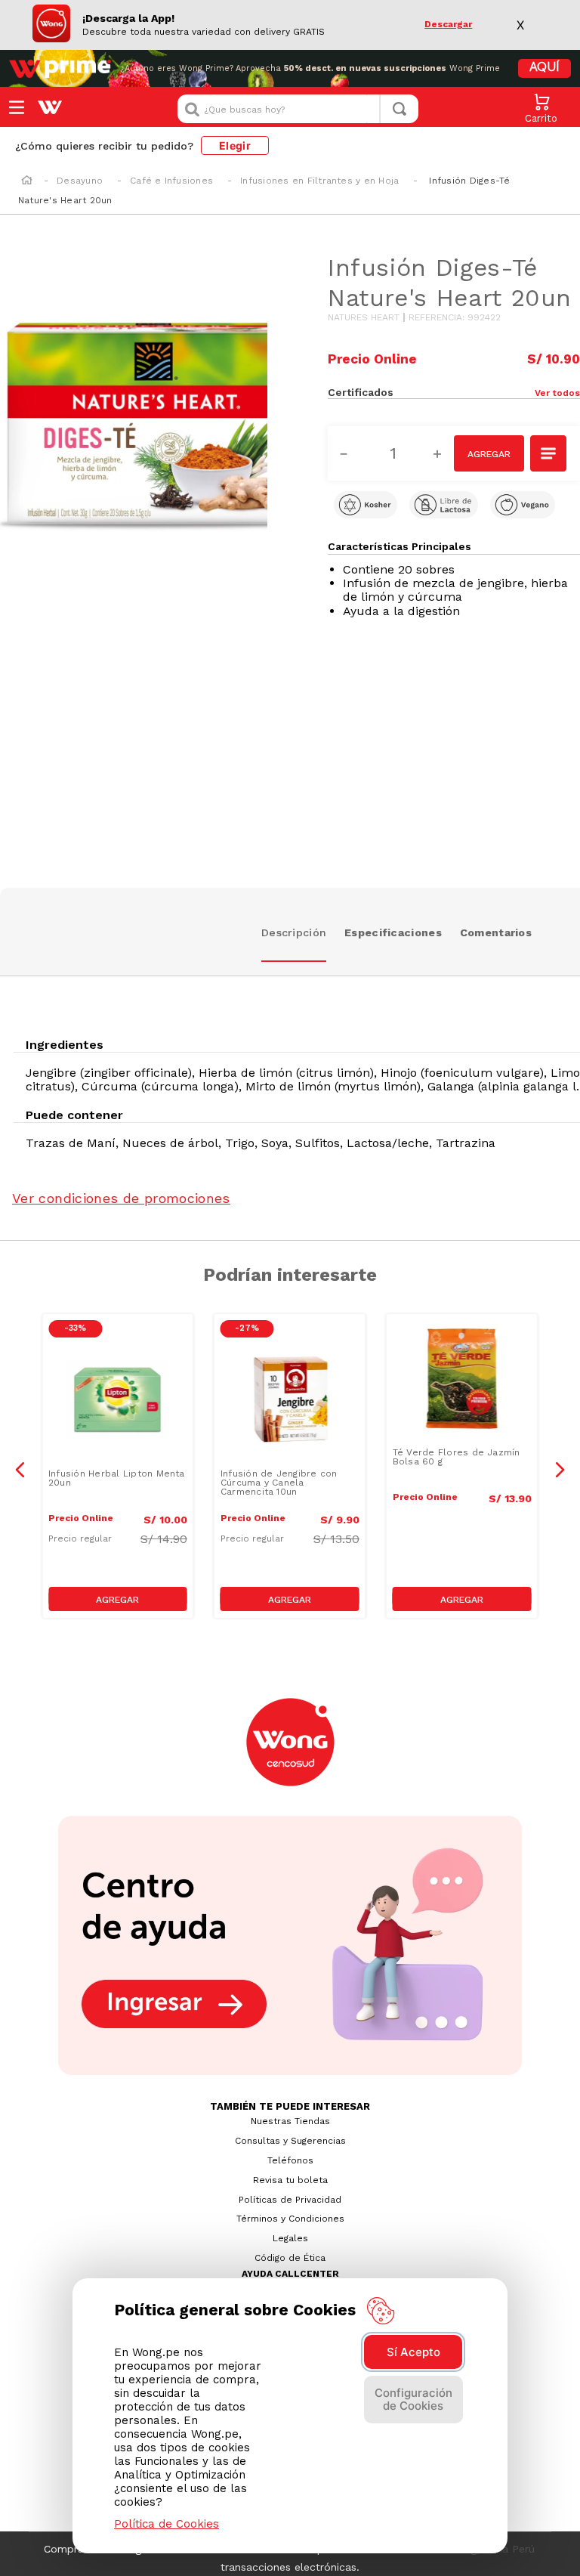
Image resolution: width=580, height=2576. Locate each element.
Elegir (235, 145)
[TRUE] (118, 1599)
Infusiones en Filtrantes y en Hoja (319, 181)
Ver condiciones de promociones (121, 1198)
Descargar (448, 25)
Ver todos (557, 393)
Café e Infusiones (171, 181)
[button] (517, 392)
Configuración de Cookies (413, 2399)
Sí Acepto (413, 2352)
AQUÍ (545, 68)
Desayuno (80, 181)
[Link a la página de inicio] (27, 181)
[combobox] (298, 109)
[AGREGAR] (489, 453)
